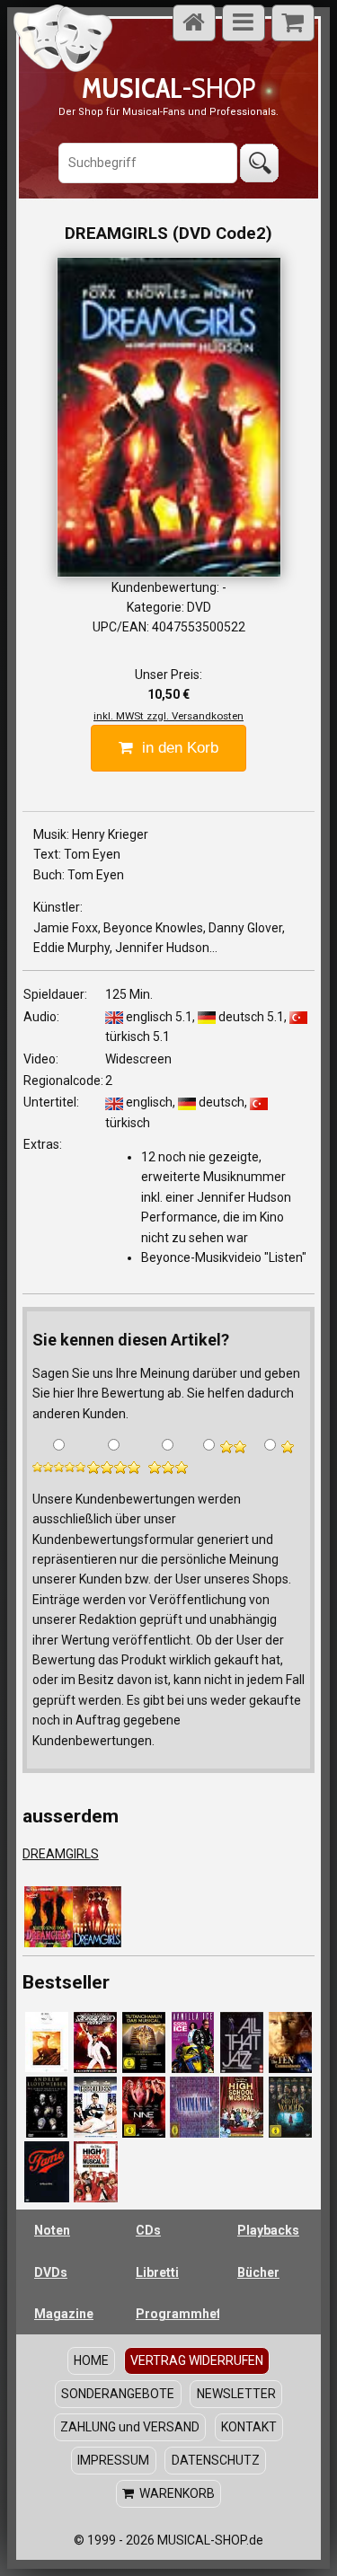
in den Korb (176, 748)
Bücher (258, 2272)
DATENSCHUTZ (216, 2460)
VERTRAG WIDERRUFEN (197, 2360)
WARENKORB (174, 2493)
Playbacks (268, 2230)
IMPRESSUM (113, 2460)
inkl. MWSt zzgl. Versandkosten (168, 716)
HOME (91, 2360)
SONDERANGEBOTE (118, 2394)
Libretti (157, 2272)
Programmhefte (177, 2314)
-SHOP (168, 88)
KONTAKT (249, 2427)
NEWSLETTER (236, 2394)
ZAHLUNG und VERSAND (130, 2427)
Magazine (64, 2314)
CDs (148, 2230)
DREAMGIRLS (61, 1854)
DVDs (51, 2272)
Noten (52, 2230)
